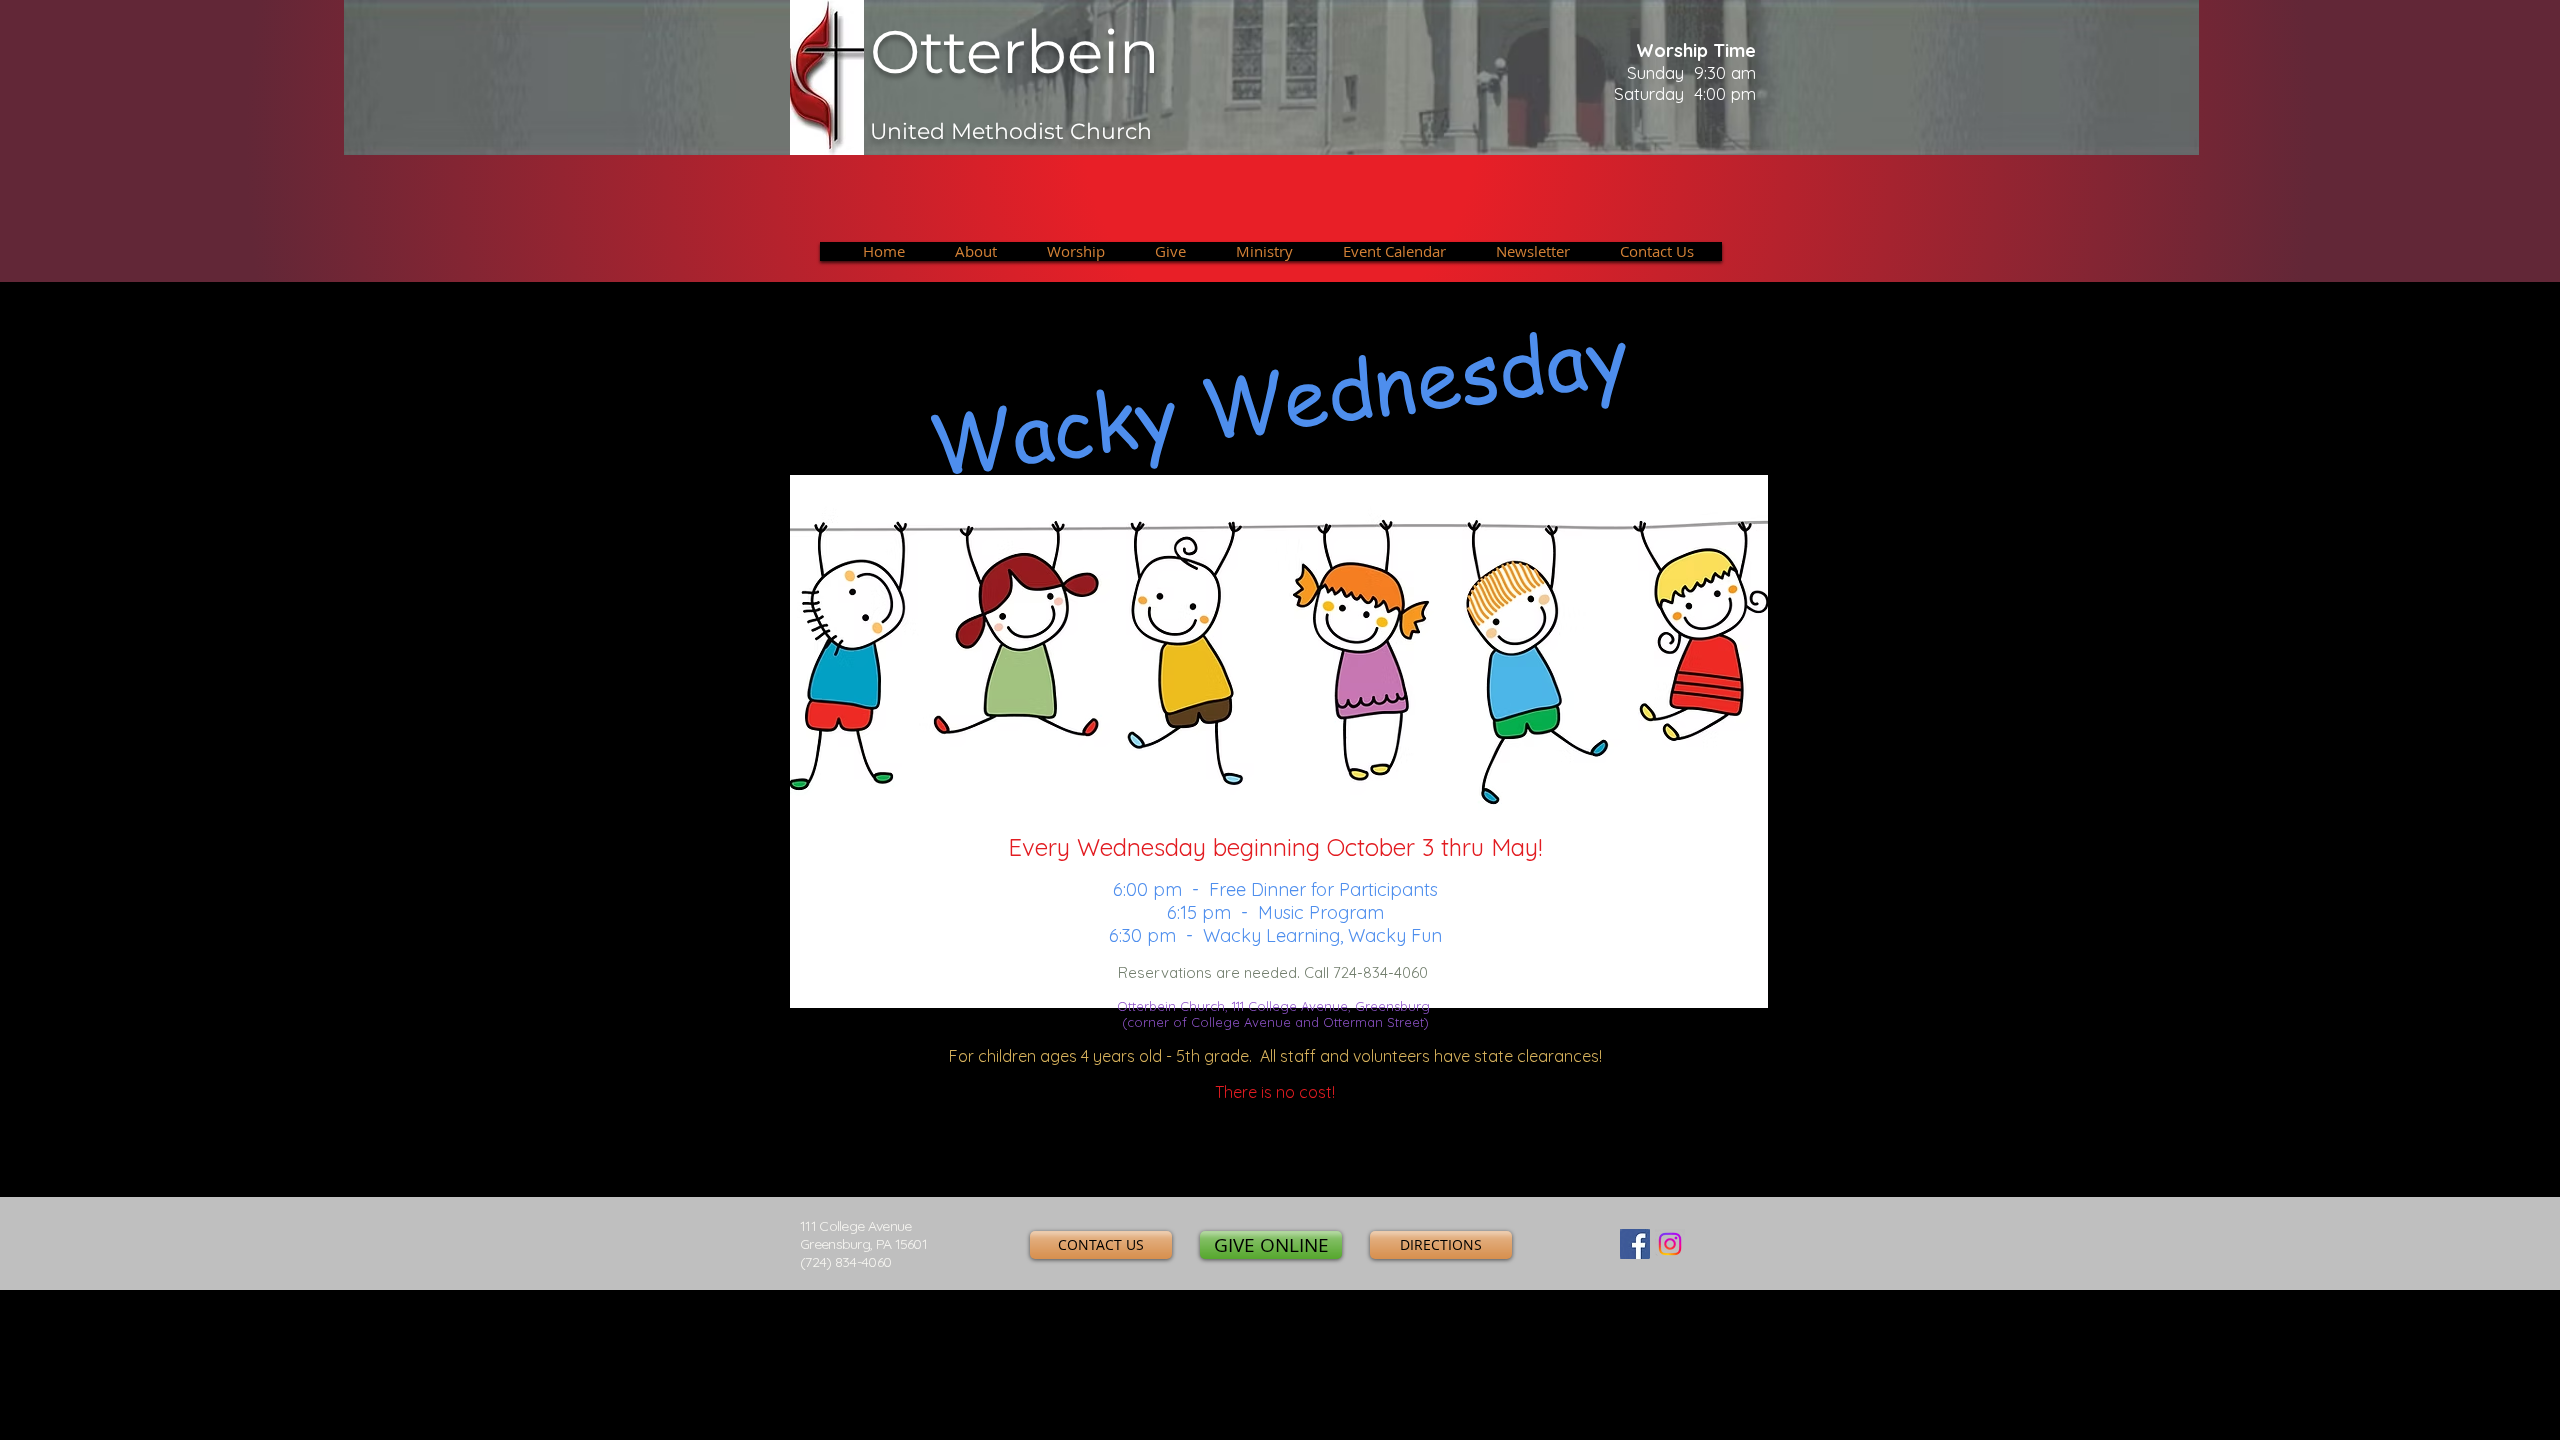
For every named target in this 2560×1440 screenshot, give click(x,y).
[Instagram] (1670, 1244)
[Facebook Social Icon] (1635, 1244)
